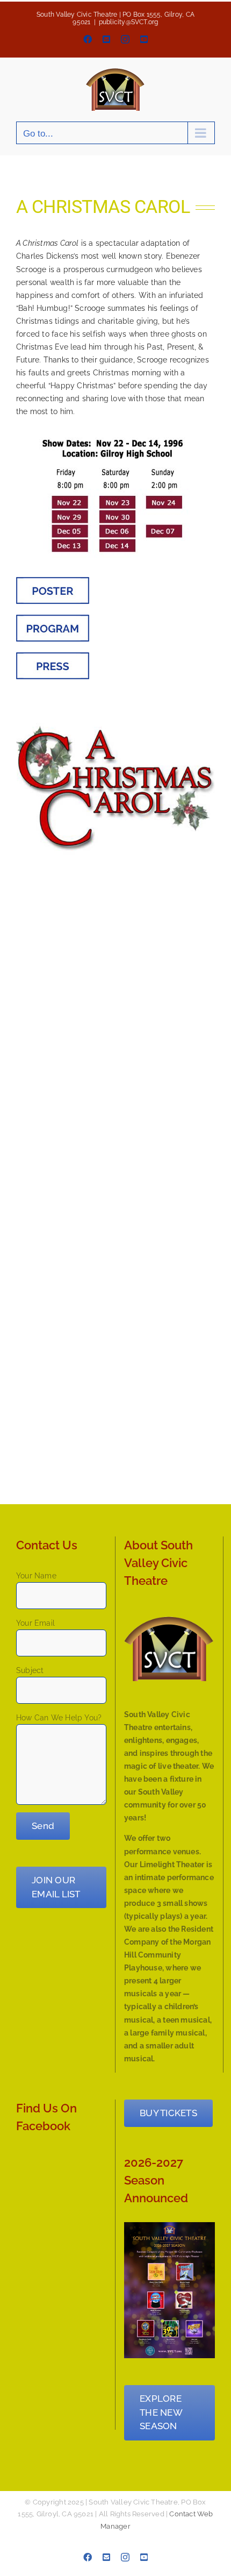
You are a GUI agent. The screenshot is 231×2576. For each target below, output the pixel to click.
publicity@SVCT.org (129, 22)
